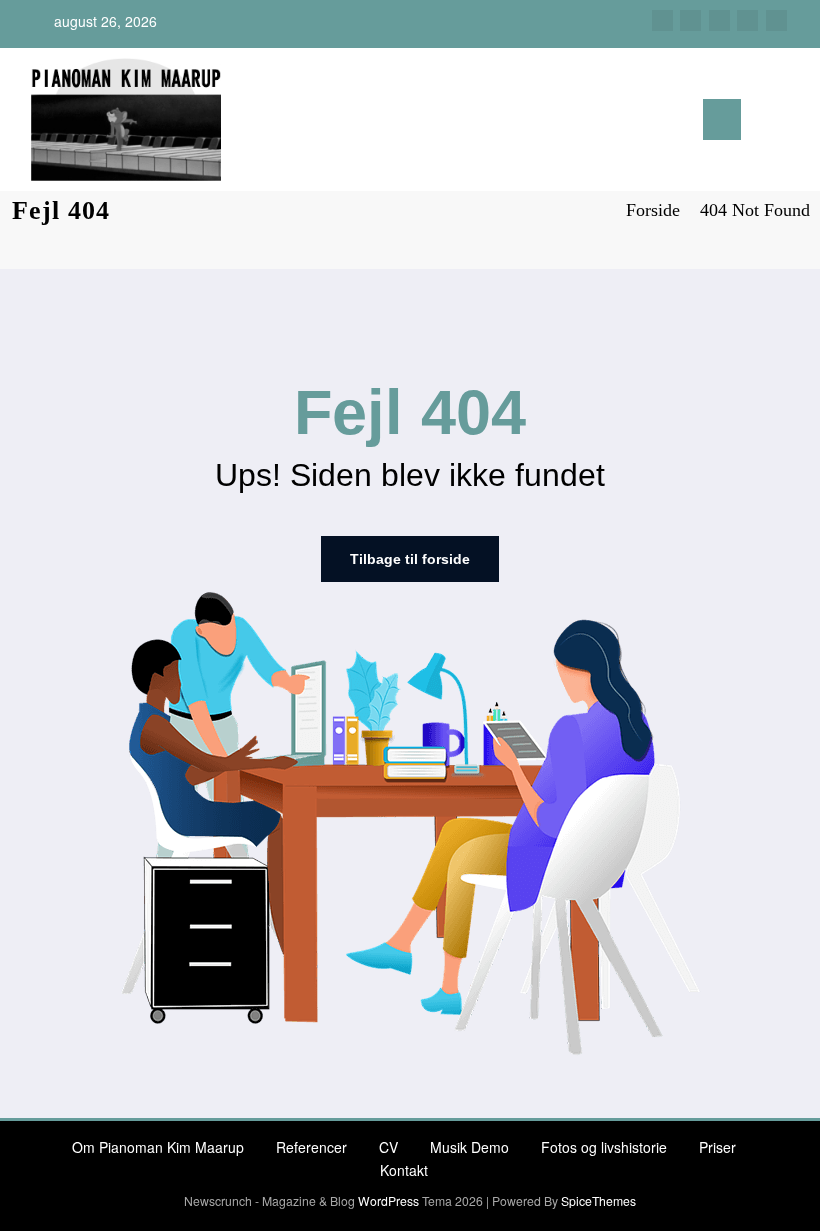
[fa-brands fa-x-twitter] (690, 20)
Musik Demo (469, 1147)
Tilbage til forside (410, 559)
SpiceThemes (598, 1200)
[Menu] (722, 119)
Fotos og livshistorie (604, 1147)
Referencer (311, 1147)
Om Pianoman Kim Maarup (158, 1147)
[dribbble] (719, 20)
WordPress (388, 1200)
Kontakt (404, 1170)
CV (388, 1147)
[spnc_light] (797, 121)
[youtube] (776, 20)
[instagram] (747, 20)
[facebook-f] (662, 20)
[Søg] (766, 123)
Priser (717, 1147)
